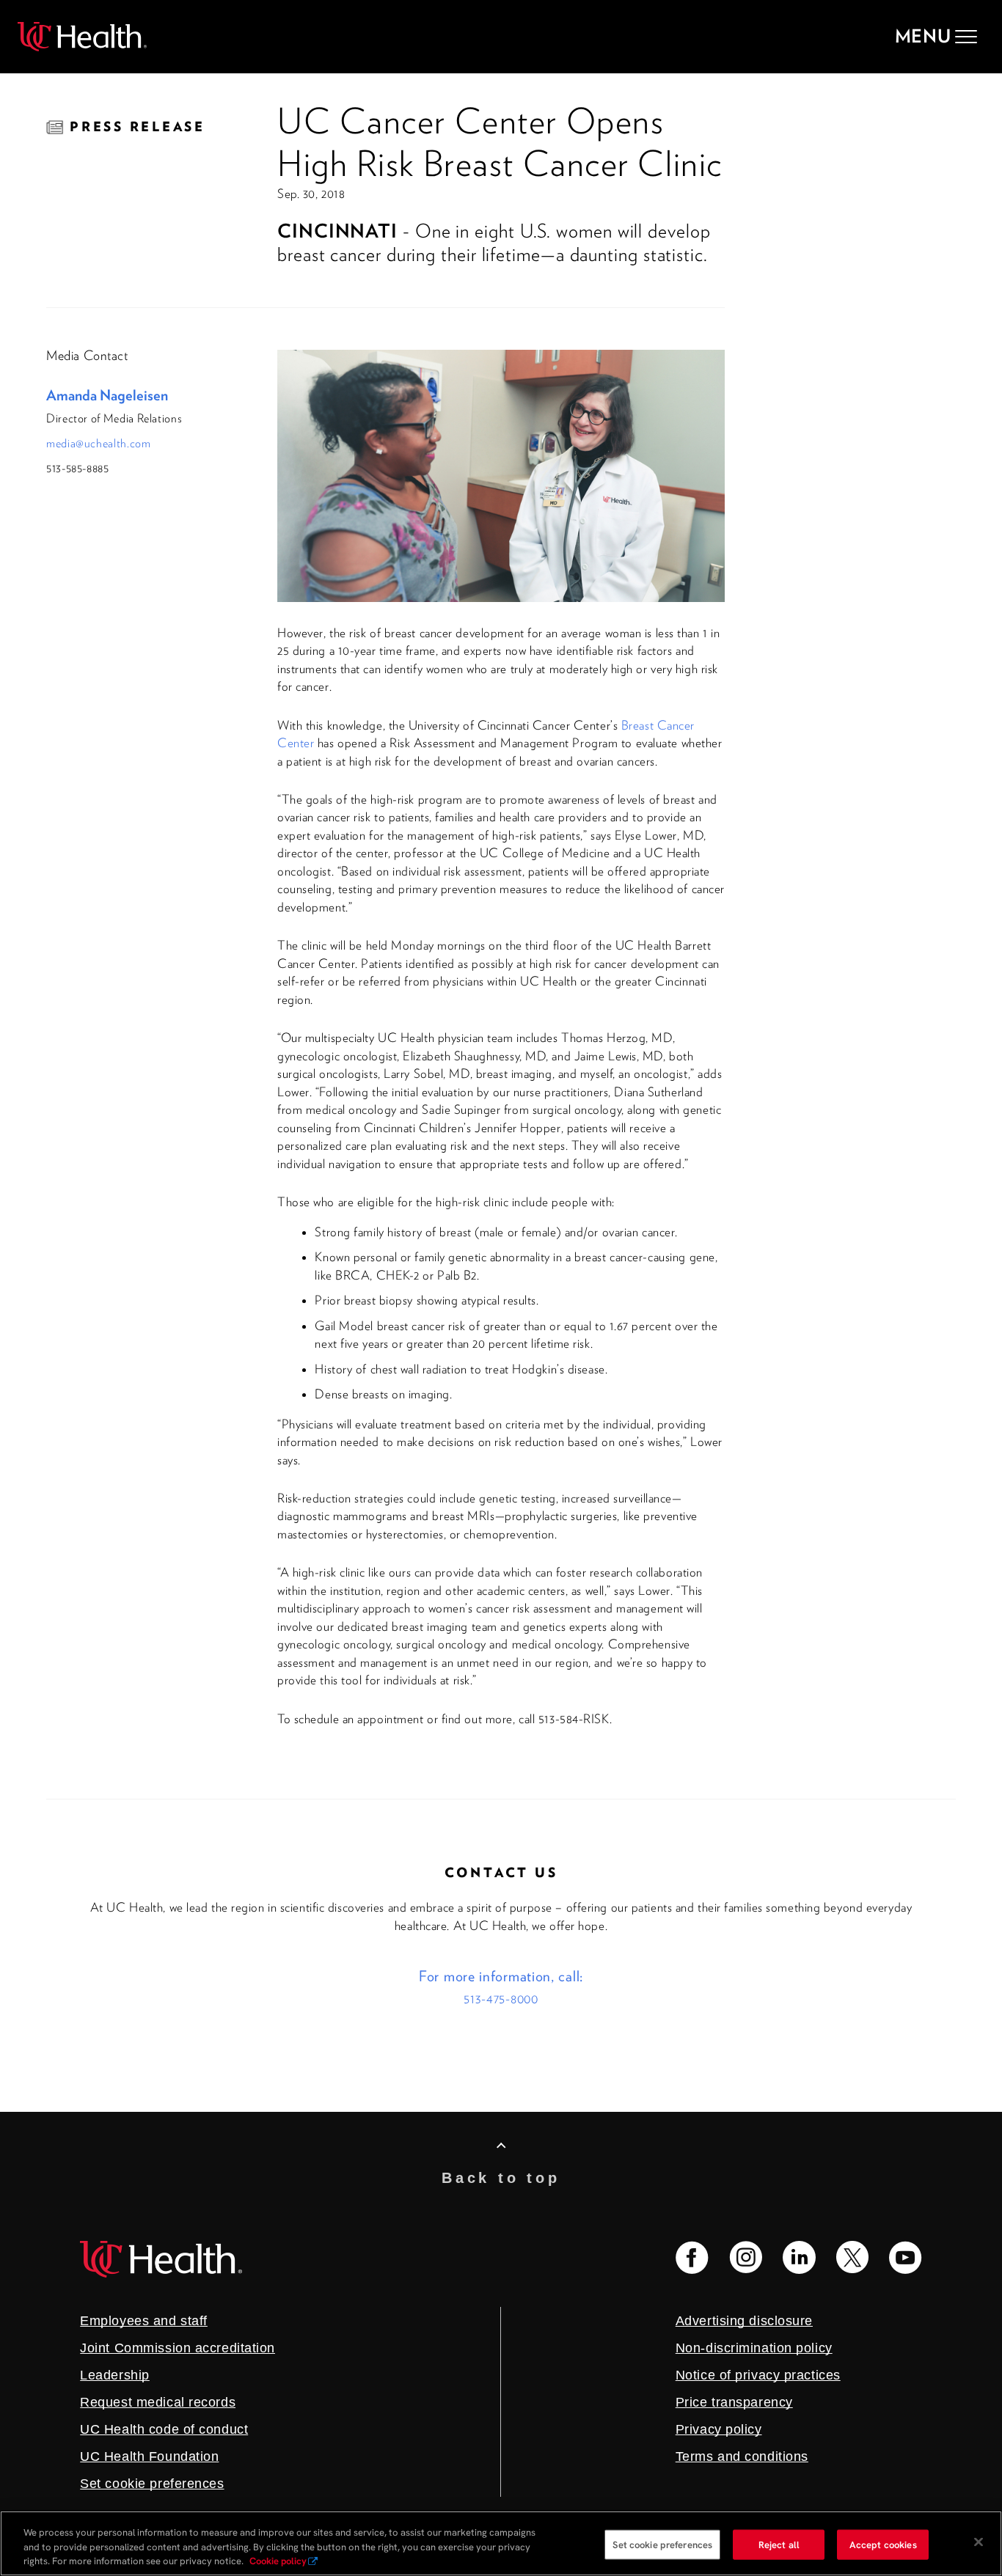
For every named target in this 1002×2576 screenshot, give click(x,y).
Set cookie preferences (662, 2544)
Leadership (115, 2375)
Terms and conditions (742, 2456)
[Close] (979, 2542)
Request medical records (158, 2402)
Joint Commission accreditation (178, 2348)
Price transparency (734, 2402)
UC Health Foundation (149, 2456)
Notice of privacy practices (758, 2375)
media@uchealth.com (99, 443)
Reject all (779, 2544)
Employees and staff (144, 2321)
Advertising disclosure (744, 2321)
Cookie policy (278, 2561)
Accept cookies (883, 2544)
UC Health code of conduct (164, 2429)
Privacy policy (719, 2429)
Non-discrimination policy (754, 2348)
